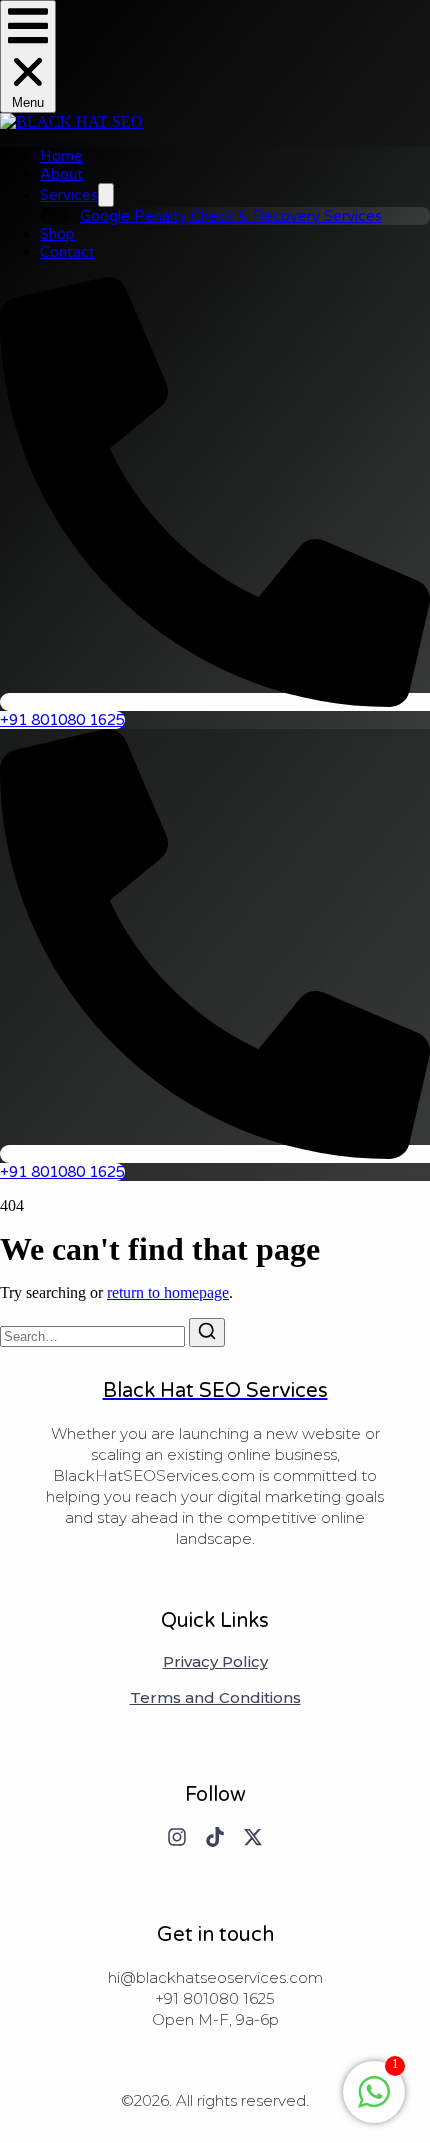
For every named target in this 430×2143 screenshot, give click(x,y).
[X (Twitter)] (253, 1837)
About (61, 174)
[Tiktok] (215, 1837)
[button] (28, 56)
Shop (57, 234)
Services (69, 195)
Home (61, 156)
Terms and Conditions (215, 1698)
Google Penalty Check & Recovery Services (231, 216)
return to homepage (168, 1292)
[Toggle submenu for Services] (106, 195)
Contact (67, 252)
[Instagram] (177, 1837)
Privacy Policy (215, 1662)
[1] (374, 2102)
